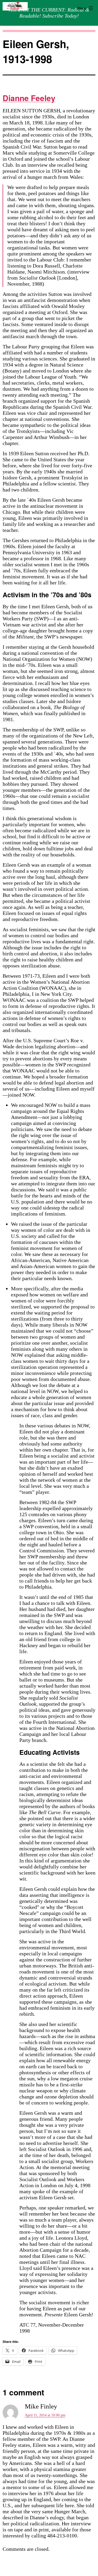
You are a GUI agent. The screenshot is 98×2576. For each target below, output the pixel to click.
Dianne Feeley (29, 98)
